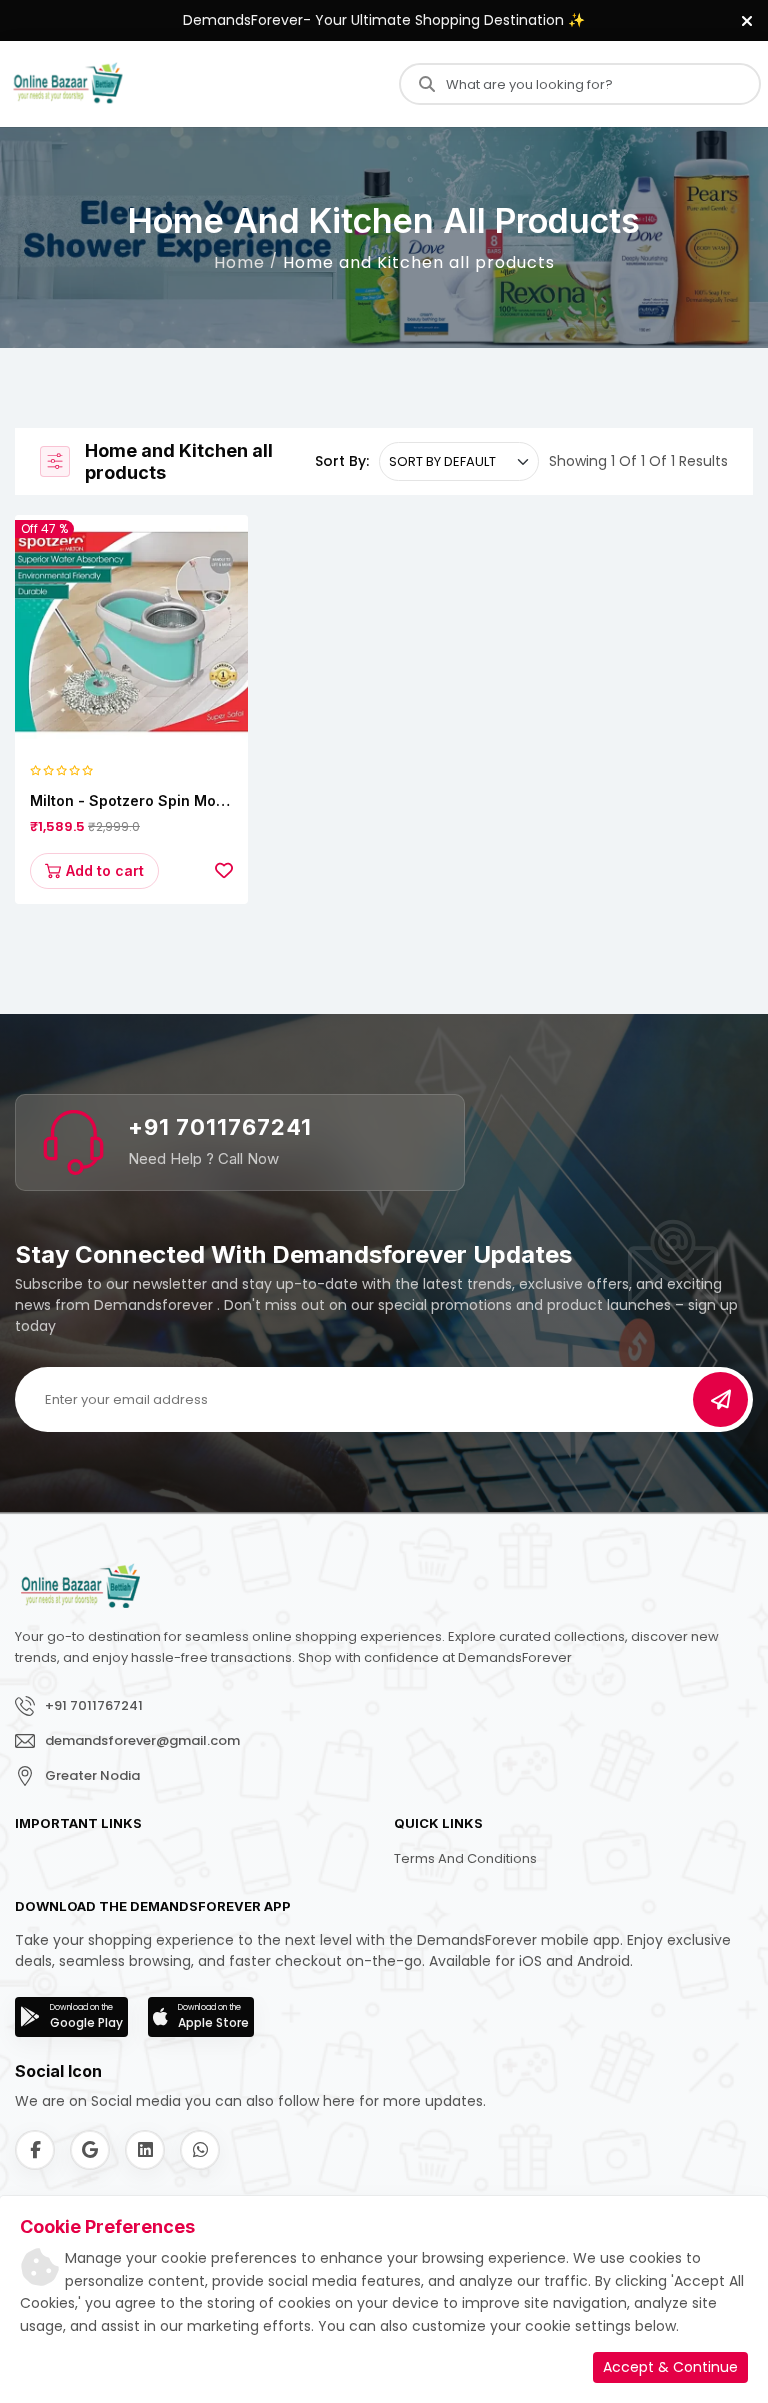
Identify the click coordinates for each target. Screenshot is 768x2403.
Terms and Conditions (465, 1858)
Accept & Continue (670, 2367)
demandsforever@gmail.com (142, 1740)
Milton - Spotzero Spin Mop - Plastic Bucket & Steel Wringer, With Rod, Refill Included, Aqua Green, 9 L (127, 801)
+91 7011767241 (220, 1127)
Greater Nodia (92, 1775)
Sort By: (342, 461)
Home (239, 262)
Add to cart (105, 870)
